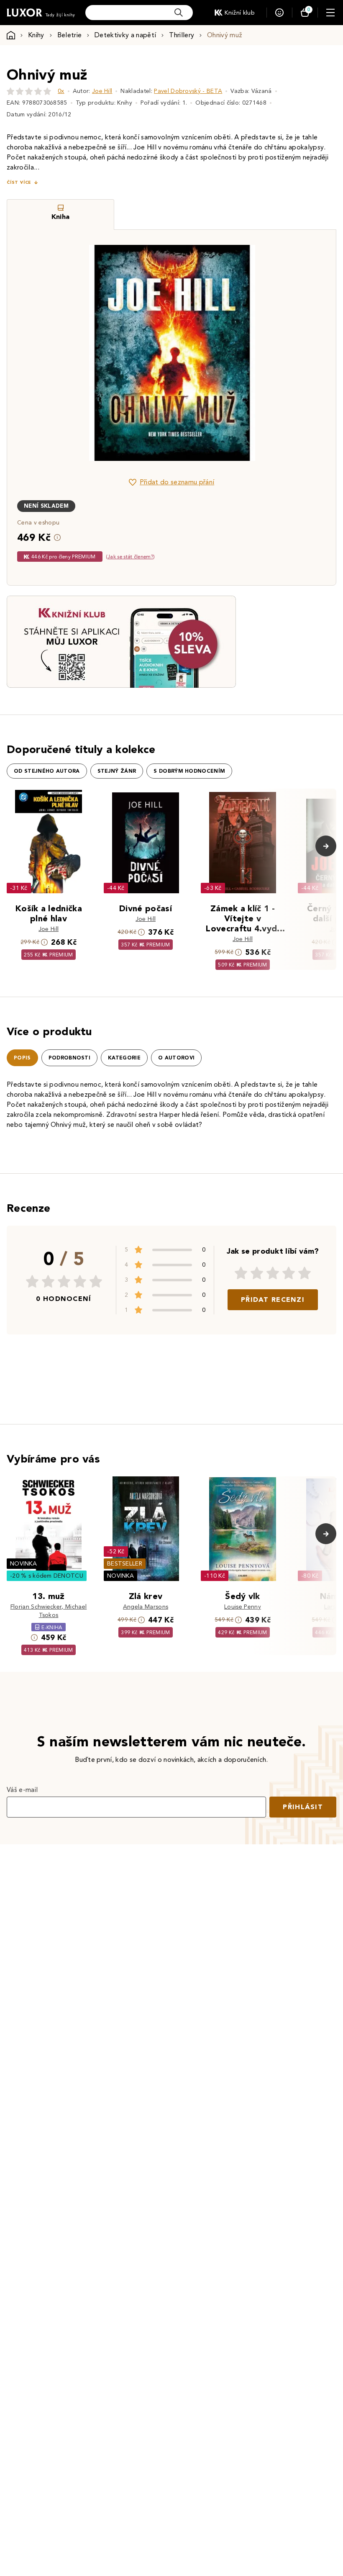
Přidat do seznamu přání (177, 482)
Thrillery (182, 35)
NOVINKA (23, 1564)
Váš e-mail (22, 1790)
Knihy (36, 35)
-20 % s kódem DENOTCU (47, 1576)
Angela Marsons (146, 1607)
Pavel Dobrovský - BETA (188, 91)
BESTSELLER (125, 1564)
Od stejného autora (47, 771)
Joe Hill (102, 91)
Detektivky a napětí (125, 35)
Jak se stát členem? (130, 557)
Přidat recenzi (273, 1300)
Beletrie (70, 35)
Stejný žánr (117, 771)
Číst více (19, 182)
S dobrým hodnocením (189, 771)
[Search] (179, 13)
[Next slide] (266, 353)
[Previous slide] (77, 353)
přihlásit (303, 1807)
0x (61, 91)
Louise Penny (243, 1607)
